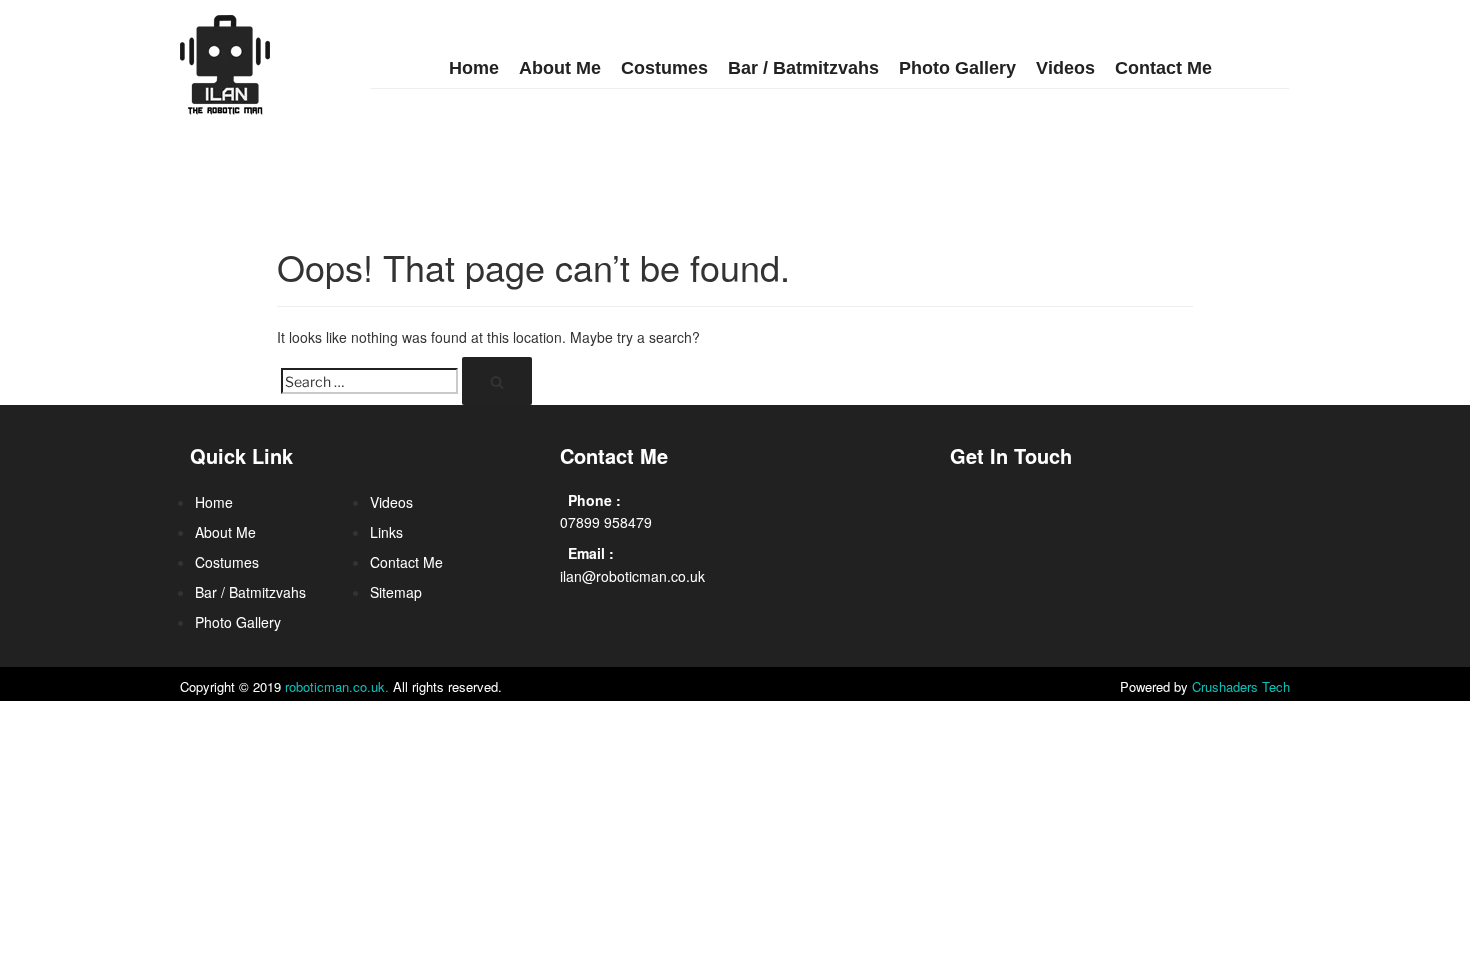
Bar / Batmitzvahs (803, 68)
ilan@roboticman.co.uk (632, 576)
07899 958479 (606, 522)
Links (386, 532)
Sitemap (396, 592)
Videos (1065, 68)
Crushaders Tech (1241, 686)
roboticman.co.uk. (337, 686)
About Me (560, 68)
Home (474, 68)
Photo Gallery (957, 68)
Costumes (664, 68)
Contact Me (1163, 68)
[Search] (497, 381)
